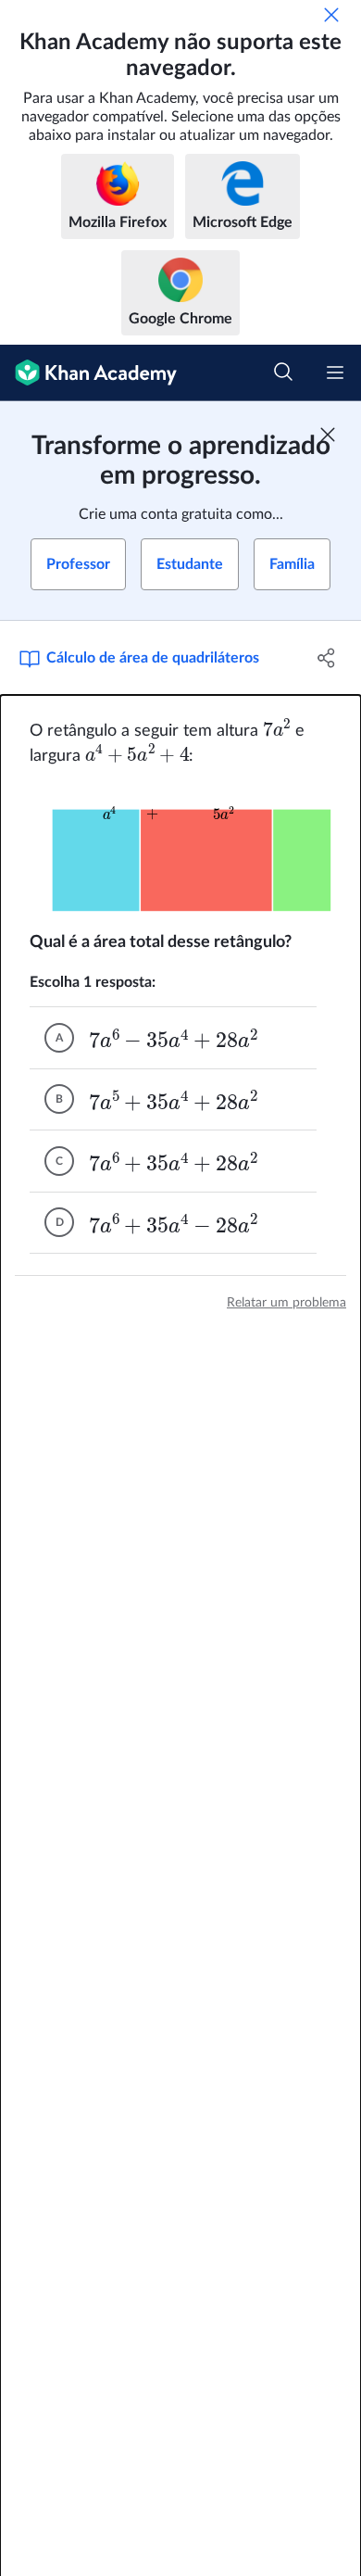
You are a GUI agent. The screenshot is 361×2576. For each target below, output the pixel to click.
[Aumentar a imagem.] (180, 849)
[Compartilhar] (326, 658)
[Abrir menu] (335, 373)
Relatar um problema (286, 1303)
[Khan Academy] (88, 373)
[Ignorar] (331, 15)
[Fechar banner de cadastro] (328, 435)
